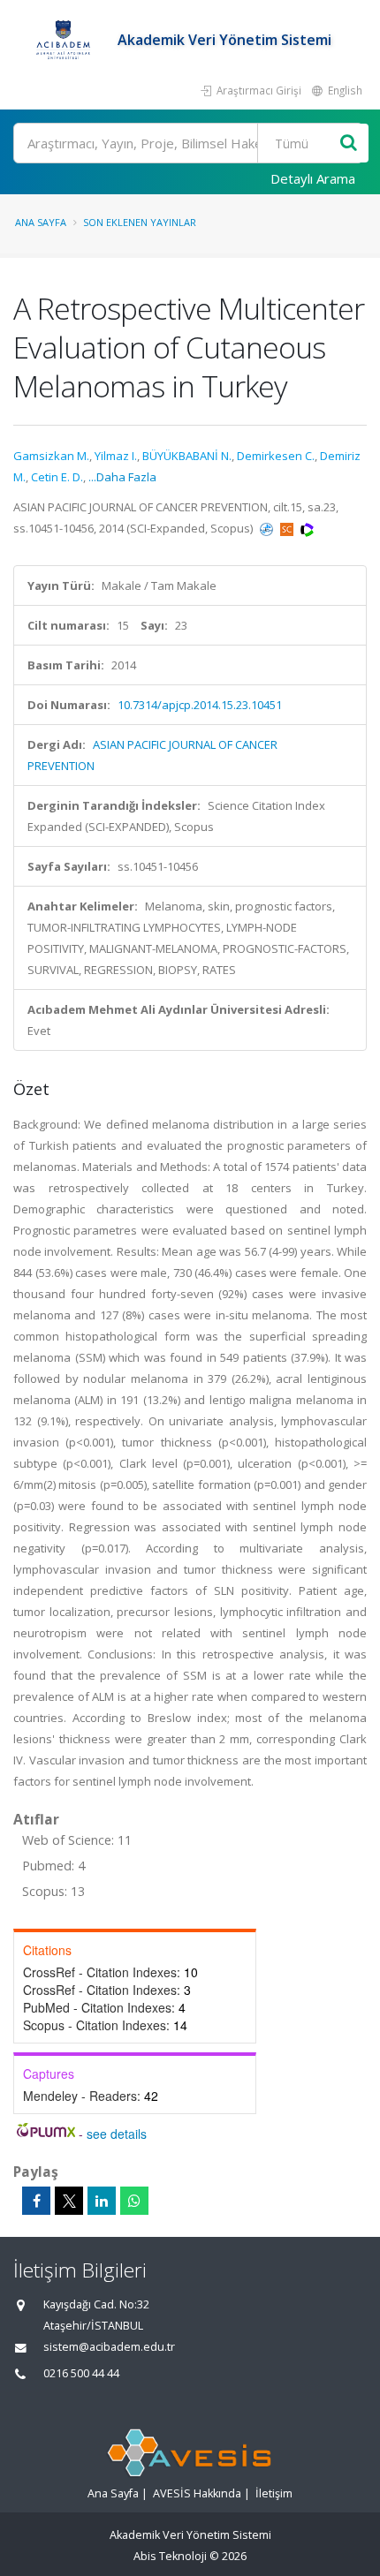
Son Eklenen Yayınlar (140, 222)
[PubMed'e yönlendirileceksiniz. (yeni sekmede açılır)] (268, 528)
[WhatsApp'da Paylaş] (134, 2201)
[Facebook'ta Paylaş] (36, 2201)
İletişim (274, 2493)
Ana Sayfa (41, 222)
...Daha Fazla (122, 477)
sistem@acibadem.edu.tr (109, 2347)
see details (117, 2134)
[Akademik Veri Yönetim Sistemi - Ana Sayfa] (65, 40)
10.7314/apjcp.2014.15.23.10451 (200, 705)
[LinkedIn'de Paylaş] (102, 2201)
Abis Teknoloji (170, 2556)
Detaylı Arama (313, 178)
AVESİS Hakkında (197, 2493)
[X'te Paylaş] (69, 2201)
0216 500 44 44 (81, 2373)
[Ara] (349, 144)
